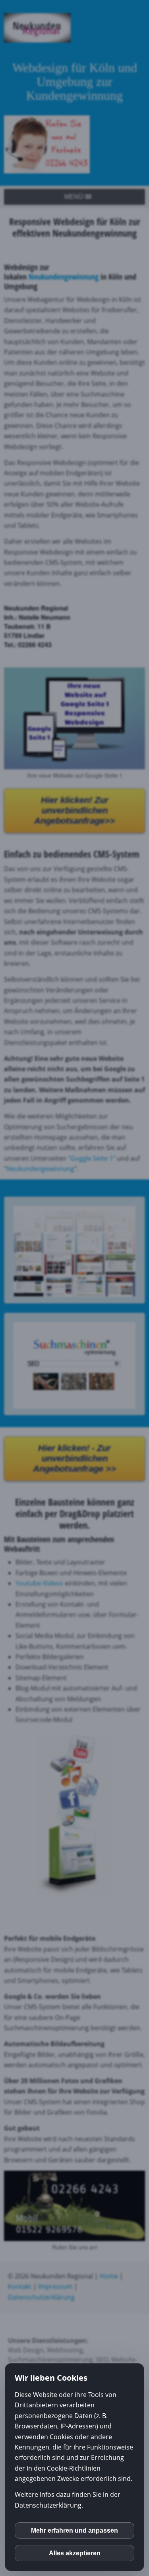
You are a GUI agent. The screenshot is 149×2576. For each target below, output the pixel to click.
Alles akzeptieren (75, 2553)
